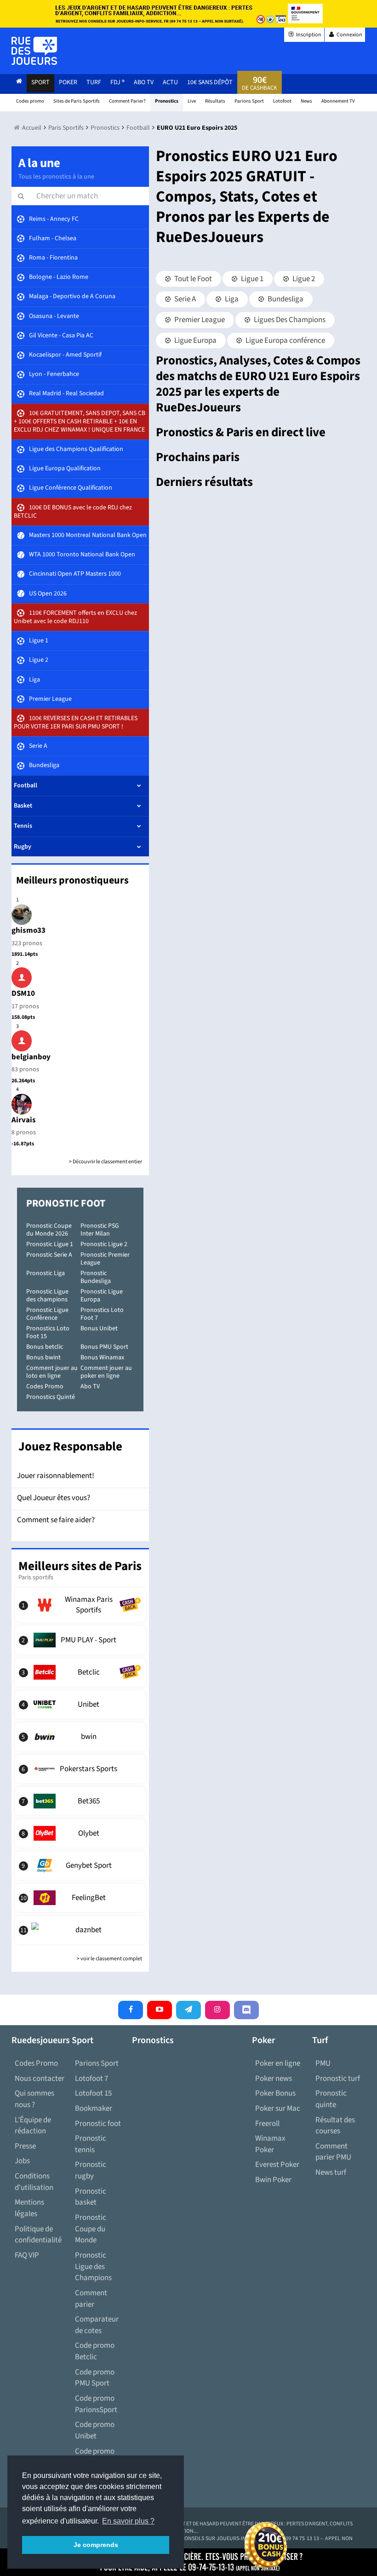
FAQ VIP (27, 2255)
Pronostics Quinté (51, 1397)
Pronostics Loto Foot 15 (48, 1332)
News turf (331, 2172)
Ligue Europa (195, 341)
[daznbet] (80, 1930)
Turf (94, 82)
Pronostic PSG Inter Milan (100, 1230)
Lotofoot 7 (91, 2079)
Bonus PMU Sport (104, 1347)
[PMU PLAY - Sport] (80, 1640)
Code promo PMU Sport (95, 2378)
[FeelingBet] (80, 1898)
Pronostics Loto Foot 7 (102, 1314)
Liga (231, 299)
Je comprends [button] (96, 2545)
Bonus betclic (45, 1347)
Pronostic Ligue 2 (104, 1244)
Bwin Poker (273, 2180)
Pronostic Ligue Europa (102, 1296)
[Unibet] (80, 1704)
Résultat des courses (335, 2126)
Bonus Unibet (99, 1328)
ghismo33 (29, 930)
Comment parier (91, 2299)
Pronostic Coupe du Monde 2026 (49, 1230)
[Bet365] (80, 1801)
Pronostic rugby (91, 2170)
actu (170, 82)
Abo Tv (144, 82)
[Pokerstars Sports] (80, 1769)
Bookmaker (94, 2108)
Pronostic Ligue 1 (50, 1244)
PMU (323, 2063)
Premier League (199, 320)
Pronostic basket (91, 2197)
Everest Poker (277, 2165)
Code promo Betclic (95, 2351)
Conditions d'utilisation (34, 2182)
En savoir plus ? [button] (128, 2521)
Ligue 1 (251, 279)
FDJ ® (117, 82)
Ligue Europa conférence (285, 341)
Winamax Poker (270, 2144)
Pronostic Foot (66, 1203)
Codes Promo (45, 1386)
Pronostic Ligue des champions (47, 1296)
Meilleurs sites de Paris (80, 1566)
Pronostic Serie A (49, 1255)
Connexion (349, 35)
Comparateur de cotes (97, 2325)
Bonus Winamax (102, 1357)
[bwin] (80, 1737)
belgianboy (31, 1057)
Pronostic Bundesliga (96, 1277)
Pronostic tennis (91, 2144)
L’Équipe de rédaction (33, 2126)
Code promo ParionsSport (96, 2404)
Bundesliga (285, 299)
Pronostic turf (338, 2079)
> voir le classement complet (109, 1959)
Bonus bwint (43, 1357)
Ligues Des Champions (289, 320)
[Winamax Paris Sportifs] (80, 1605)
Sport (40, 82)
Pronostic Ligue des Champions (93, 2267)
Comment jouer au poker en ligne (106, 1372)
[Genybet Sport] (80, 1866)
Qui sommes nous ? (34, 2099)
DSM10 (23, 993)
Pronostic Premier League (105, 1259)
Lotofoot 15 (93, 2093)
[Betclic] (80, 1672)
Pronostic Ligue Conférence (47, 1314)
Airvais (24, 1120)
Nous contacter (40, 2079)
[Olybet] (80, 1833)
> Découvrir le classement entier (106, 1162)
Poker (68, 82)
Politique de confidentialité (38, 2235)
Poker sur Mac (278, 2108)
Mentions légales (29, 2208)
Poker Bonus (275, 2093)
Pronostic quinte (331, 2099)
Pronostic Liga (46, 1273)
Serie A (184, 299)
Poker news (274, 2079)
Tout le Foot (192, 279)
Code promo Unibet (95, 2430)
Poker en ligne (278, 2063)
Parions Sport (97, 2063)
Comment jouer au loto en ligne (52, 1372)
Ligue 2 (303, 279)
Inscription (308, 35)
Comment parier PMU (333, 2152)
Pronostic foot (98, 2124)
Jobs (22, 2161)
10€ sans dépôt (210, 82)
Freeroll (267, 2124)
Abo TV (90, 1386)
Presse (25, 2146)
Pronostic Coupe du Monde (91, 2229)
